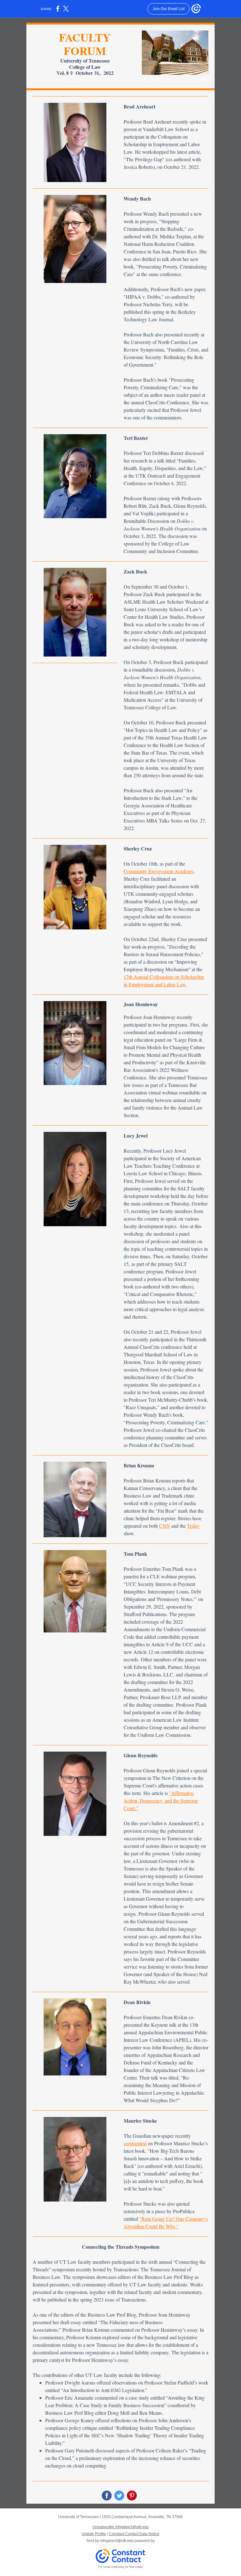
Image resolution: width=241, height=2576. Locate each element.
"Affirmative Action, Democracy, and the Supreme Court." (161, 1800)
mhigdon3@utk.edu (117, 2541)
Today (193, 1526)
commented (135, 2143)
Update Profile (94, 2534)
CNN (165, 1526)
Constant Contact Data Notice (134, 2534)
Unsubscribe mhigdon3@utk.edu (121, 2527)
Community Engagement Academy (158, 871)
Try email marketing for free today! (121, 2567)
